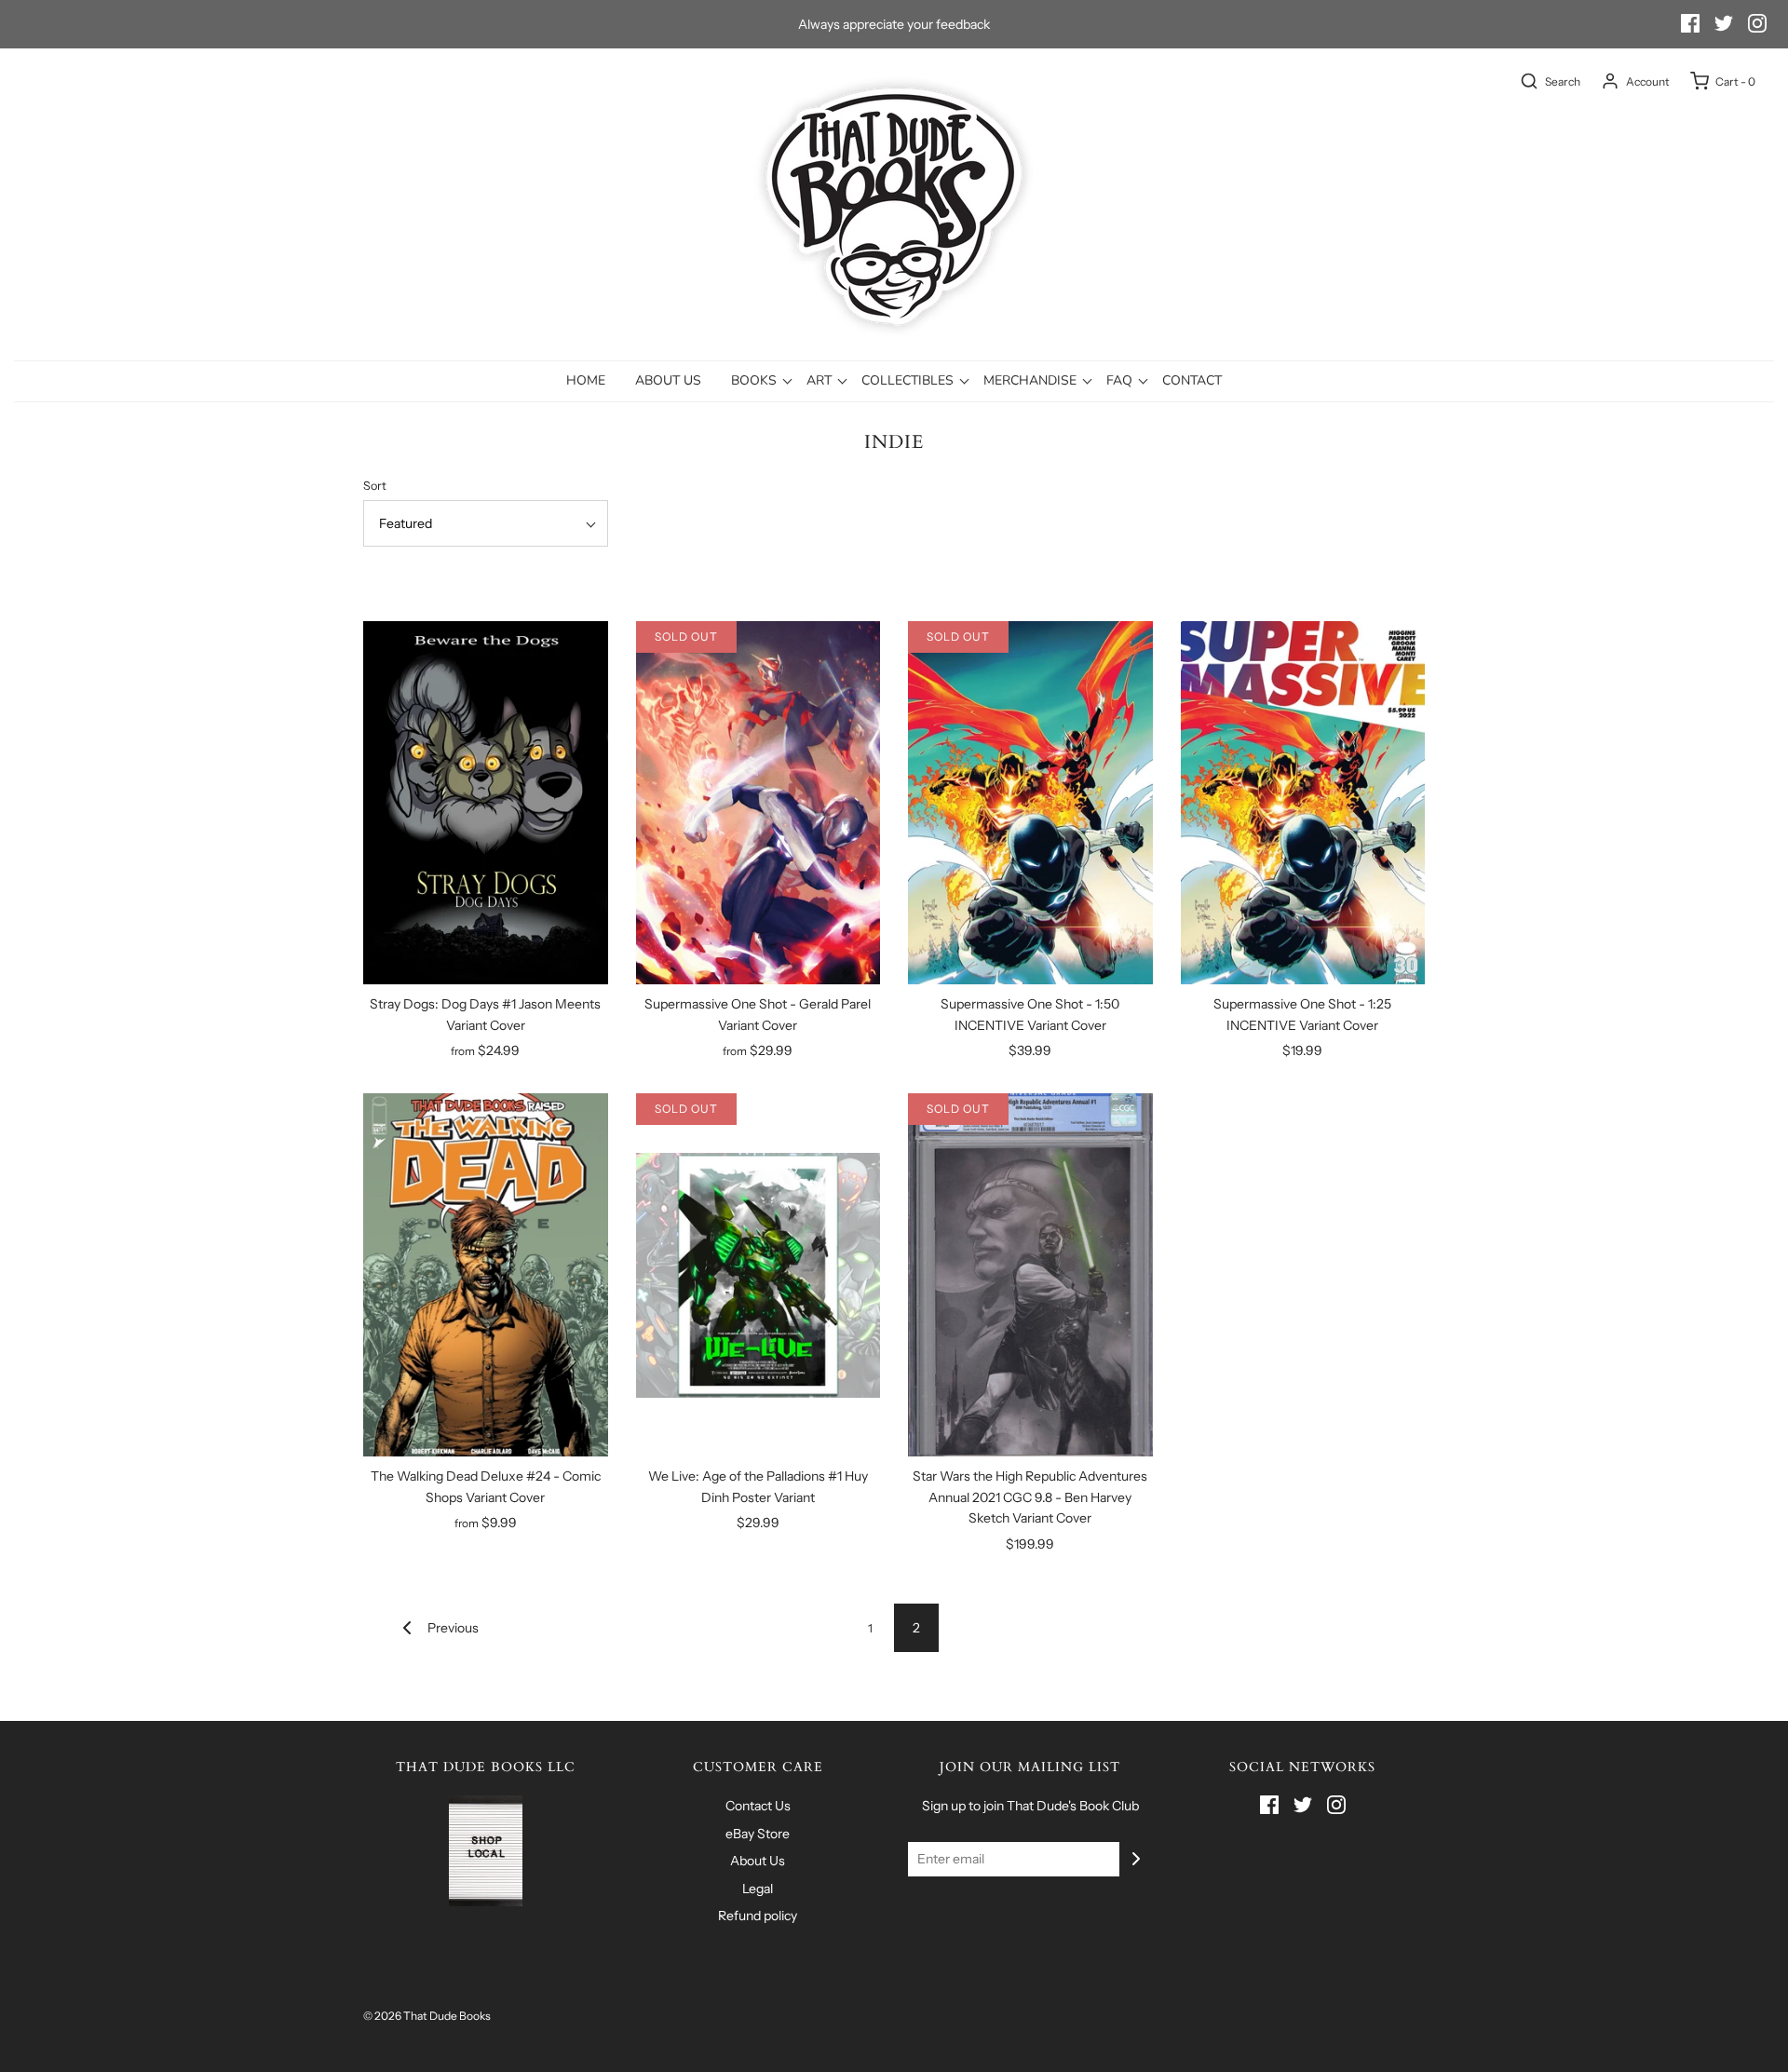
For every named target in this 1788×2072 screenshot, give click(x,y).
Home (586, 380)
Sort (375, 486)
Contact (1192, 380)
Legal (758, 1889)
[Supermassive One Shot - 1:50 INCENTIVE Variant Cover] (1030, 803)
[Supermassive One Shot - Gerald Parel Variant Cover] (759, 803)
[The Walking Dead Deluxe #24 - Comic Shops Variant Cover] (486, 1275)
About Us (668, 380)
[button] (486, 523)
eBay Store (758, 1834)
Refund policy (758, 1916)
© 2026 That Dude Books (427, 2016)
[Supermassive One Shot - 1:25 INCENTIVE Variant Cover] (1303, 803)
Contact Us (758, 1806)
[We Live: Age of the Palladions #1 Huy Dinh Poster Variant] (759, 1275)
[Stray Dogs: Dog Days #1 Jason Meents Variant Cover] (486, 803)
